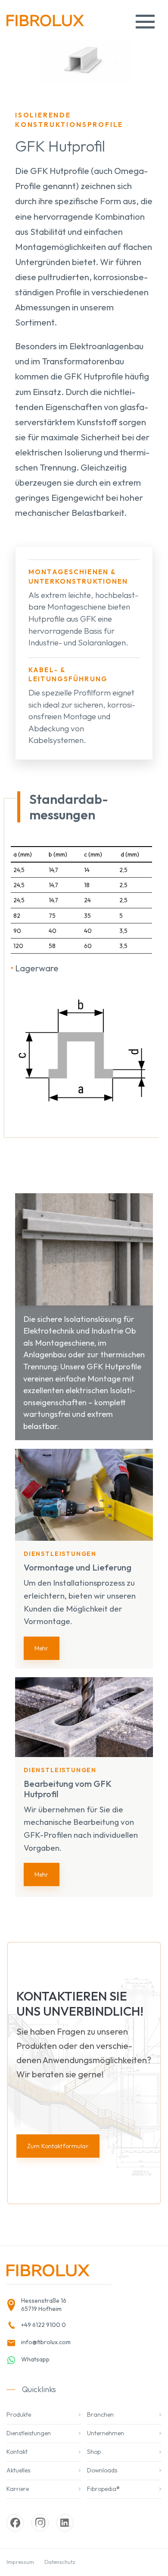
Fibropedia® (103, 2489)
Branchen (100, 2415)
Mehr (42, 1648)
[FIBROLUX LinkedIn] (65, 2523)
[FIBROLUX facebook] (15, 2523)
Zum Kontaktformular (58, 2146)
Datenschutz (60, 2562)
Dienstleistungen (29, 2433)
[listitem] (56, 2305)
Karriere (18, 2489)
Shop (94, 2452)
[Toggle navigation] (145, 22)
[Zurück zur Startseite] (45, 24)
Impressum (20, 2562)
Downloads (102, 2470)
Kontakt (17, 2452)
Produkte (19, 2415)
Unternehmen (106, 2433)
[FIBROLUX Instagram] (40, 2523)
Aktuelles (18, 2470)
